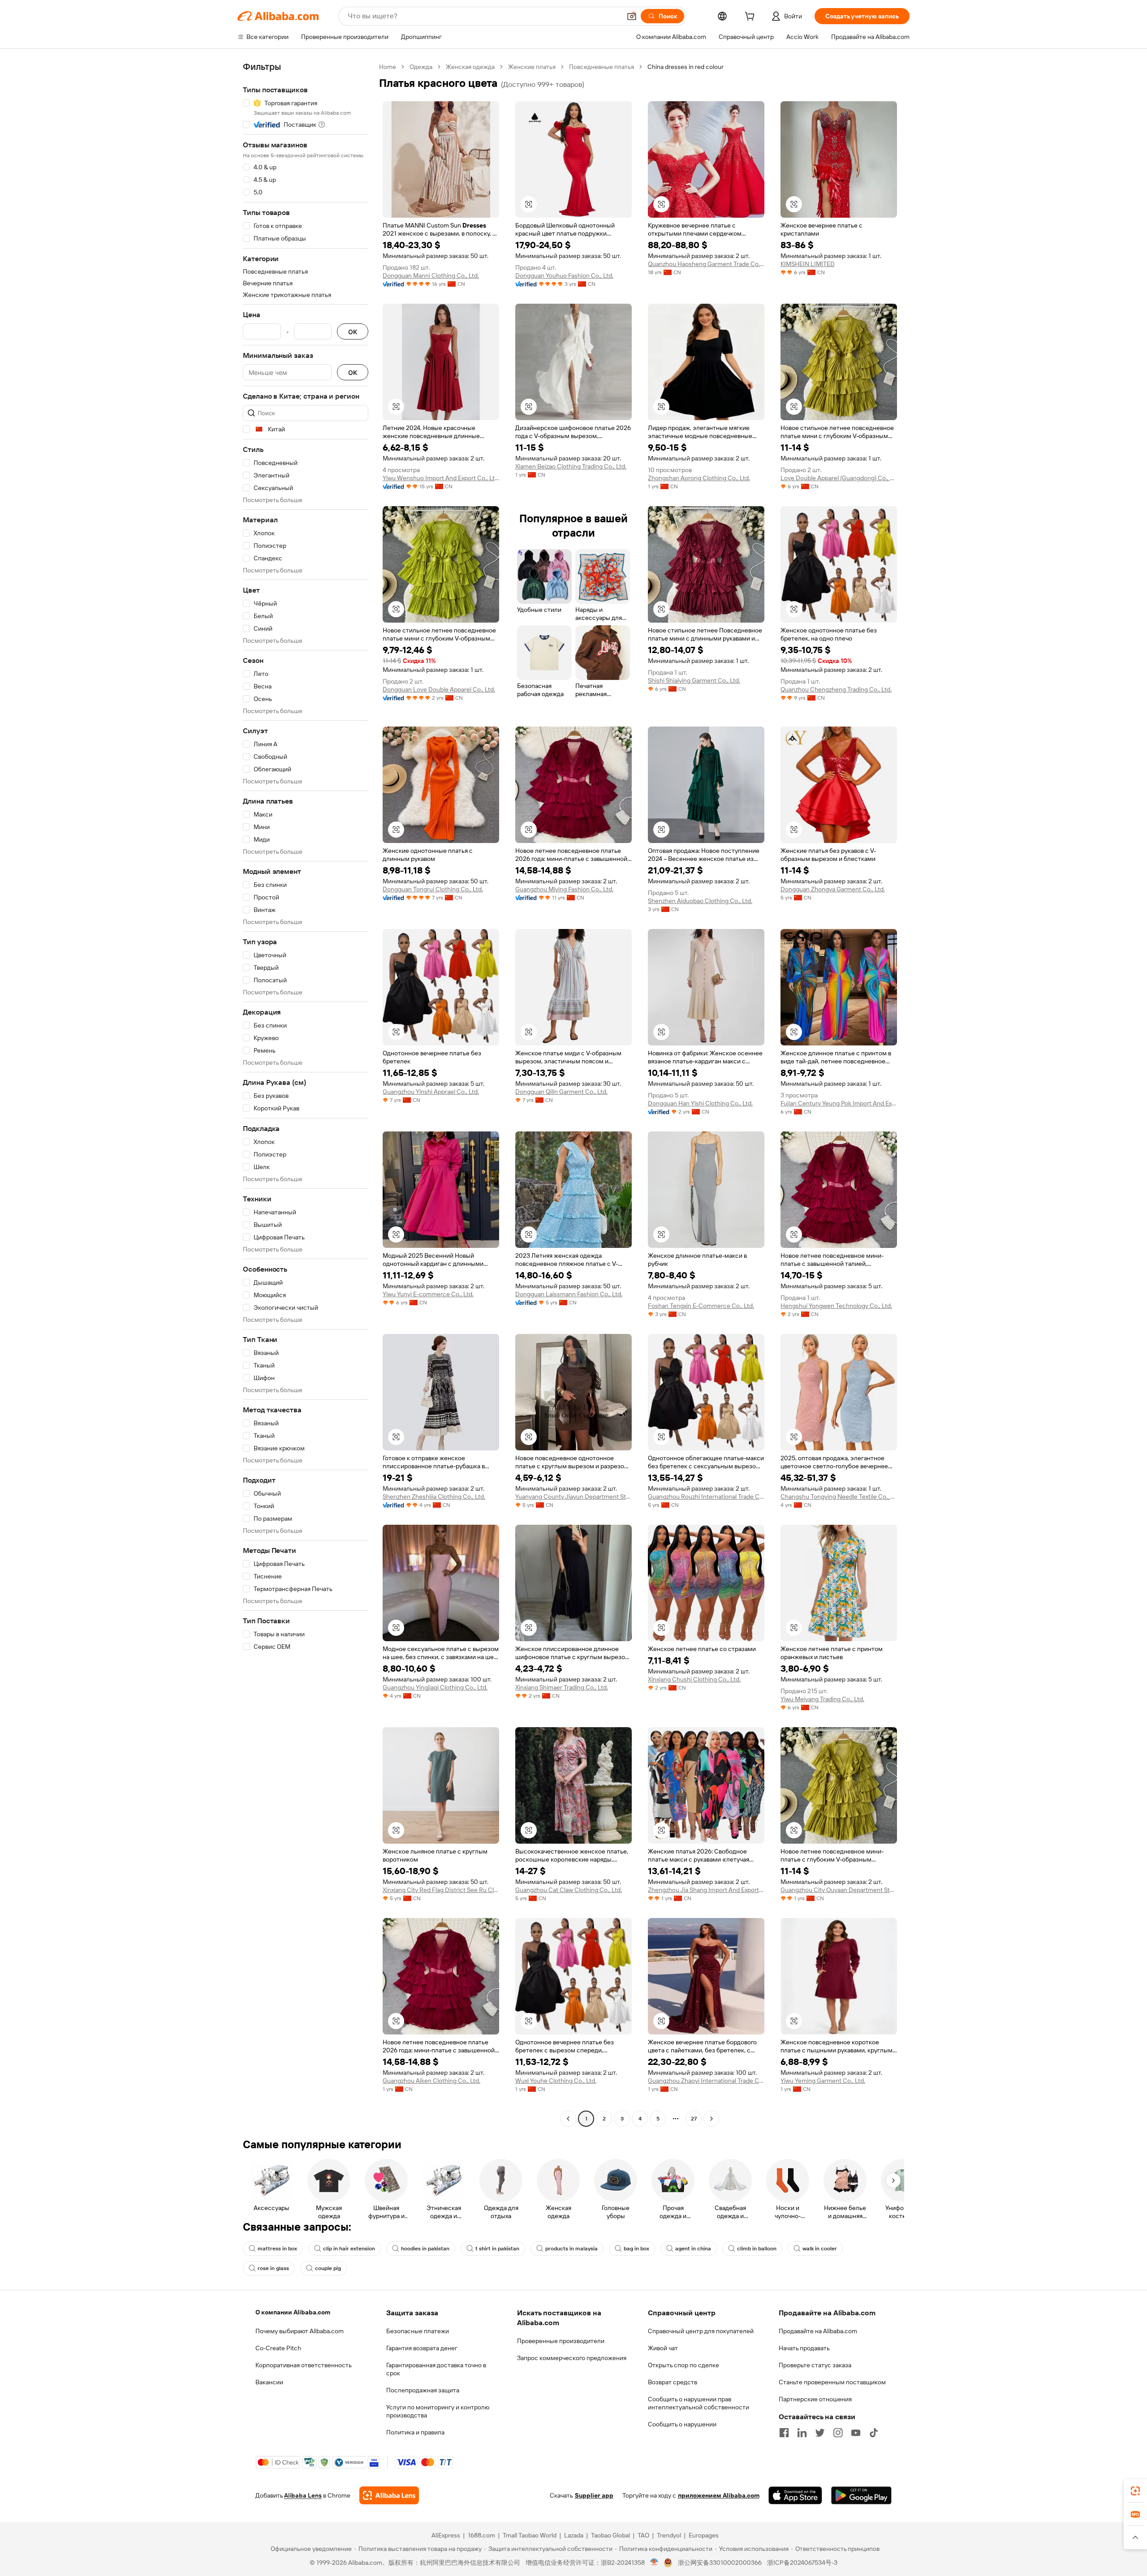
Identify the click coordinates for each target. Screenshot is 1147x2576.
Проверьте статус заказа (815, 2365)
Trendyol (669, 2535)
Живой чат (663, 2348)
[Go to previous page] (568, 2119)
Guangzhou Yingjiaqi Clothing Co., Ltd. (435, 1687)
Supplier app (594, 2495)
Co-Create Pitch (278, 2348)
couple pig (328, 2268)
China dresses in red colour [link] (686, 67)
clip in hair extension (349, 2249)
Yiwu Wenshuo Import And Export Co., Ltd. (441, 478)
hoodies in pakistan (425, 2249)
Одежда (421, 67)
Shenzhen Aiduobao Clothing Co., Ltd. (700, 901)
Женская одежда (470, 67)
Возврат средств (673, 2382)
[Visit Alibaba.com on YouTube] (856, 2433)
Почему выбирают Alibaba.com (300, 2331)
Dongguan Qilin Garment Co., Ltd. (561, 1092)
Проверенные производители (561, 2341)
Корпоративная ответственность (304, 2365)
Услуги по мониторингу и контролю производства (438, 2411)
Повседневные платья (602, 67)
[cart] (751, 17)
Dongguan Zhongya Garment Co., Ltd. (833, 889)
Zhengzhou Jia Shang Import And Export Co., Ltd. (706, 1890)
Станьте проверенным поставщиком (832, 2382)
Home (388, 67)
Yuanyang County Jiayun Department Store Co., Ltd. (573, 1497)
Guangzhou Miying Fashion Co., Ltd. (564, 889)
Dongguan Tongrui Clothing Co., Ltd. (433, 889)
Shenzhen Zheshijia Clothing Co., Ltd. (434, 1497)
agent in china (693, 2249)
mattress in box (277, 2249)
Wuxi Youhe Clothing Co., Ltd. (556, 2081)
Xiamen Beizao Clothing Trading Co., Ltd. (571, 466)
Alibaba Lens (303, 2495)
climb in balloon (757, 2249)
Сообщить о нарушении (682, 2424)
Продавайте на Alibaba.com (818, 2331)
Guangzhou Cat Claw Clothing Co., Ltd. (569, 1890)
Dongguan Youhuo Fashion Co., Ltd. (564, 275)
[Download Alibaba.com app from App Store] (795, 2495)
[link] (1135, 2491)
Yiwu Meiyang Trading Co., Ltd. (822, 1699)
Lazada (574, 2535)
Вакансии (269, 2382)
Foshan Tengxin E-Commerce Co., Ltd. (701, 1306)
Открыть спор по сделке (683, 2365)
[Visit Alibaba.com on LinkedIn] (802, 2433)
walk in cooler (820, 2249)
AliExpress (446, 2535)
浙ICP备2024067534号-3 (802, 2563)
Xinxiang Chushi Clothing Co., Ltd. (694, 1679)
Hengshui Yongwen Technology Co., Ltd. (836, 1306)
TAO (643, 2535)
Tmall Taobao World (530, 2535)
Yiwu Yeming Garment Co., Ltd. (823, 2081)
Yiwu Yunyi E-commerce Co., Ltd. (428, 1294)
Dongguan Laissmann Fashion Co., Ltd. (569, 1294)
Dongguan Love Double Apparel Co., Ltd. (439, 689)
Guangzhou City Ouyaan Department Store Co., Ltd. (839, 1890)
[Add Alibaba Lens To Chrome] (389, 2495)
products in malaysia (571, 2249)
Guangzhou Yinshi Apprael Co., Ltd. (431, 1092)
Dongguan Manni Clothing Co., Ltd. (431, 275)
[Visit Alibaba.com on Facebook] (784, 2433)
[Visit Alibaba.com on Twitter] (820, 2433)
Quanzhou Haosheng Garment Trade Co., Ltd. (706, 264)
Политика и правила (415, 2432)
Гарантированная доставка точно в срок (436, 2369)
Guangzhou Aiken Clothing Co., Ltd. (431, 2081)
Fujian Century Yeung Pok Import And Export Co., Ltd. (839, 1103)
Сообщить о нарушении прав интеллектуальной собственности (699, 2403)
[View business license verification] (654, 2563)
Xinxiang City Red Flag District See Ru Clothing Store (441, 1890)
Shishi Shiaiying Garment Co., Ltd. (694, 680)
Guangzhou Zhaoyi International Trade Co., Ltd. (706, 2081)
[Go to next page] (711, 2119)
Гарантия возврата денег (422, 2348)
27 (694, 2119)
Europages (704, 2535)
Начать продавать (804, 2348)
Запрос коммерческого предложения (572, 2358)
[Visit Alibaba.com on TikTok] (874, 2433)
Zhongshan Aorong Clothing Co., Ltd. (699, 478)
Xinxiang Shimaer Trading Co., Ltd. (562, 1687)
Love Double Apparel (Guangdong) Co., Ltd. (839, 478)
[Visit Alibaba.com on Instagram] (838, 2433)
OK (353, 332)
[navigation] (306, 1094)
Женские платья (532, 67)
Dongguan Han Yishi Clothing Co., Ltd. (700, 1103)
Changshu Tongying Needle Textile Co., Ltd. (839, 1497)
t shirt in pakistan (497, 2249)
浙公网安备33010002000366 (720, 2563)
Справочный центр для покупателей (701, 2331)
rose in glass (273, 2268)
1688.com (481, 2535)
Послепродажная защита (423, 2390)
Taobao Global (610, 2535)
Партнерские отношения (815, 2399)
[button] (632, 16)
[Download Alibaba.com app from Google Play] (861, 2495)
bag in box (636, 2249)
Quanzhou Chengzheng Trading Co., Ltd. (836, 689)
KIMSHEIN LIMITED (808, 264)
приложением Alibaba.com (719, 2495)
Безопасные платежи (418, 2331)
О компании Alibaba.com (293, 2312)
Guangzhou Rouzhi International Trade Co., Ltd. (706, 1497)
